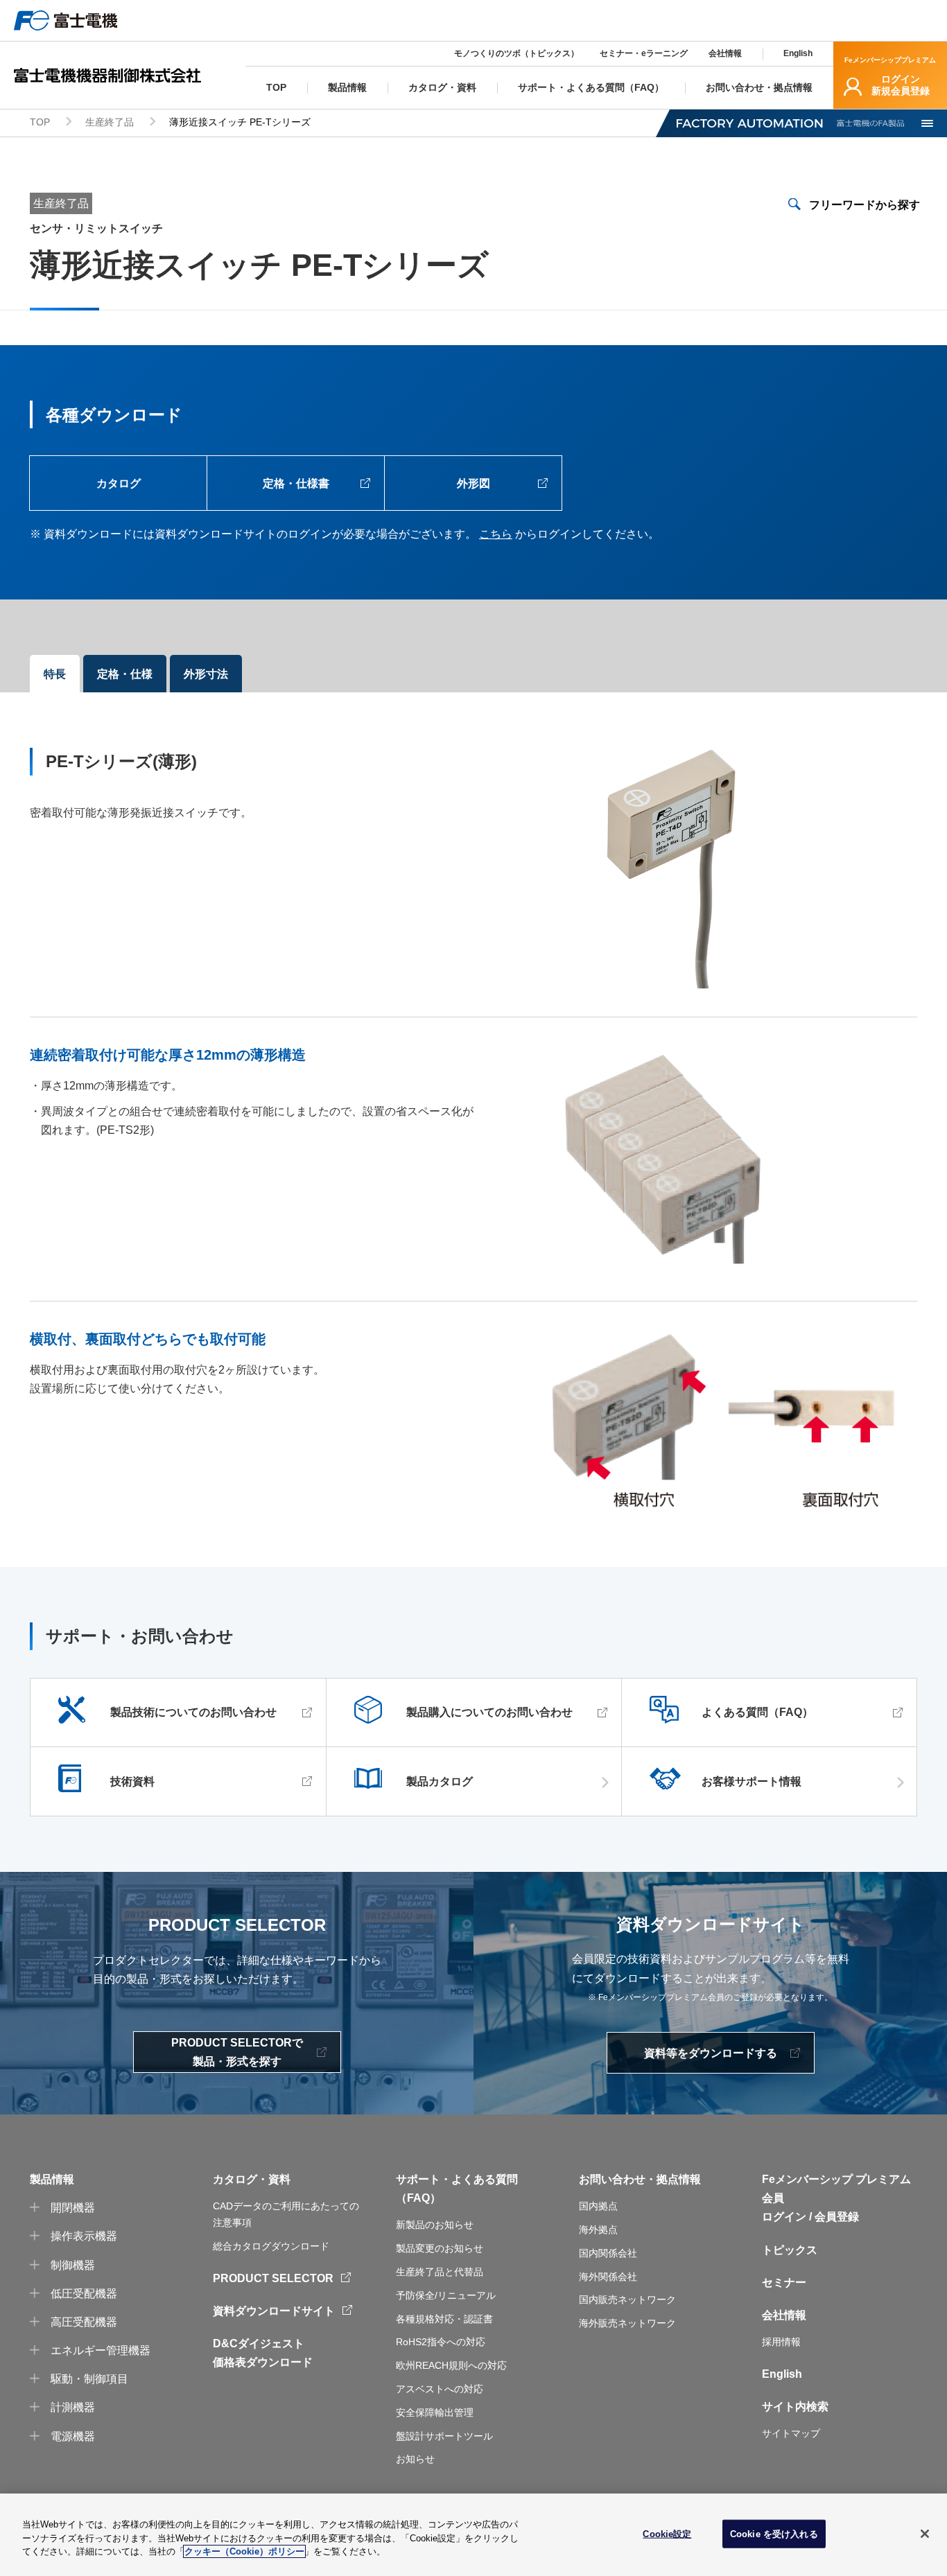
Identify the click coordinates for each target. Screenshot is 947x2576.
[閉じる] (925, 2534)
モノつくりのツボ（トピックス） (516, 53)
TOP (40, 122)
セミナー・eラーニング (644, 53)
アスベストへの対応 (440, 2389)
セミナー (784, 2283)
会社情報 (725, 53)
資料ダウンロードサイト (274, 2311)
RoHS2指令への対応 (441, 2342)
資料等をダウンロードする (711, 2053)
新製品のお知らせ (435, 2225)
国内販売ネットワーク (627, 2299)
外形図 (473, 483)
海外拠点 (598, 2229)
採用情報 (781, 2342)
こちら (496, 534)
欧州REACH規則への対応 (451, 2365)
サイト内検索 (795, 2407)
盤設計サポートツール (444, 2436)
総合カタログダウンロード (271, 2246)
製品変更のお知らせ (440, 2248)
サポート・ (424, 2179)
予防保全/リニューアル (446, 2295)
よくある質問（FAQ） (757, 1712)
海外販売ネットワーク (627, 2323)
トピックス (790, 2250)
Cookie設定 (667, 2533)
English (798, 53)
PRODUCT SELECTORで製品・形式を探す (237, 2052)
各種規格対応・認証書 (444, 2319)
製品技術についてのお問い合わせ (193, 1712)
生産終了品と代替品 (440, 2272)
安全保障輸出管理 (435, 2412)
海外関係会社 (608, 2277)
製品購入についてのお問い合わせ (489, 1712)
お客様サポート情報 (751, 1781)
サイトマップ (791, 2433)
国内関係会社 (608, 2253)
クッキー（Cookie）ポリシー (244, 2551)
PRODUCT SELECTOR (273, 2278)
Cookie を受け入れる (774, 2533)
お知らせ (415, 2459)
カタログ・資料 (252, 2179)
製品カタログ (440, 1781)
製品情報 (52, 2179)
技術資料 (132, 1781)
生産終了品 (110, 122)
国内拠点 (598, 2206)
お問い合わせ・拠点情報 (640, 2179)
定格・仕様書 (296, 483)
